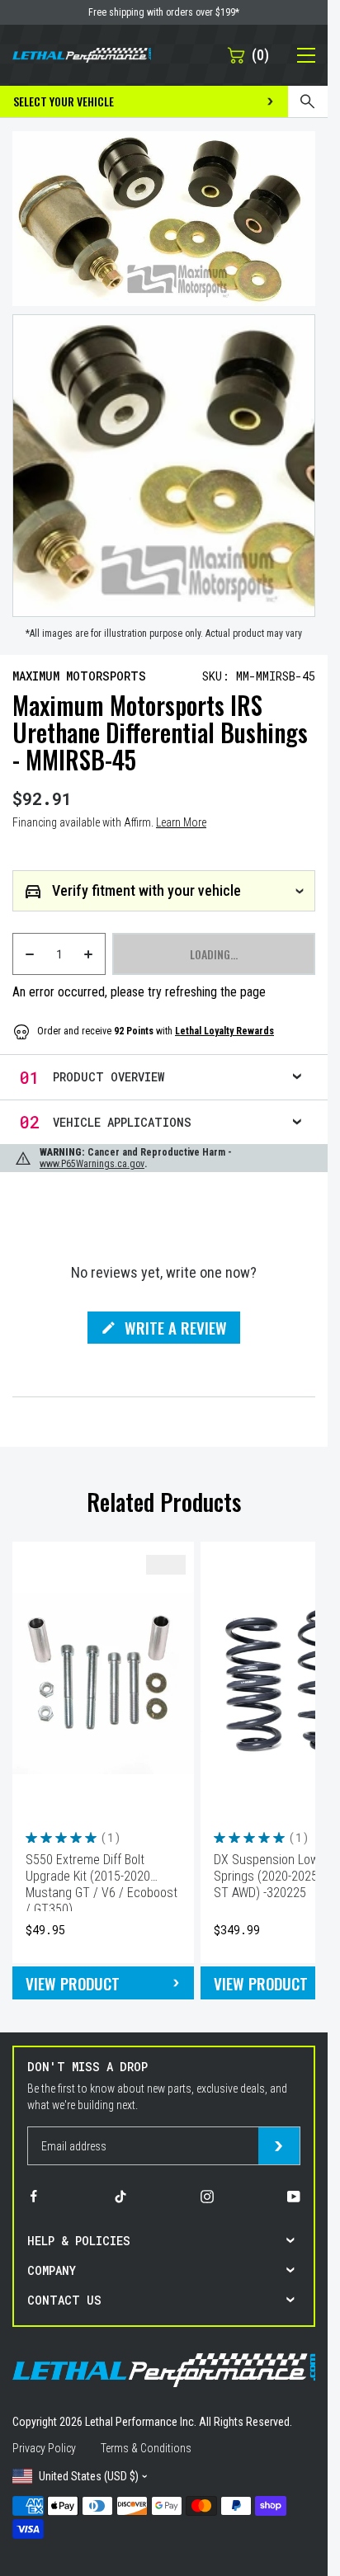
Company (52, 2270)
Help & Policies (79, 2241)
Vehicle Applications (122, 1122)
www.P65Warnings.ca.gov (92, 1164)
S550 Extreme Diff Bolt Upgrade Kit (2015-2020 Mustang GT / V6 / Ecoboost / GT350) (102, 1881)
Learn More (181, 822)
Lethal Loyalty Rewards (224, 1031)
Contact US (64, 2300)
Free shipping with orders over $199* (164, 12)
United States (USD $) (89, 2476)
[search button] (308, 101)
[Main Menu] (297, 55)
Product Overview (109, 1077)
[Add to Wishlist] (166, 1565)
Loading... (214, 954)
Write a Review (176, 1330)
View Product (73, 1983)
